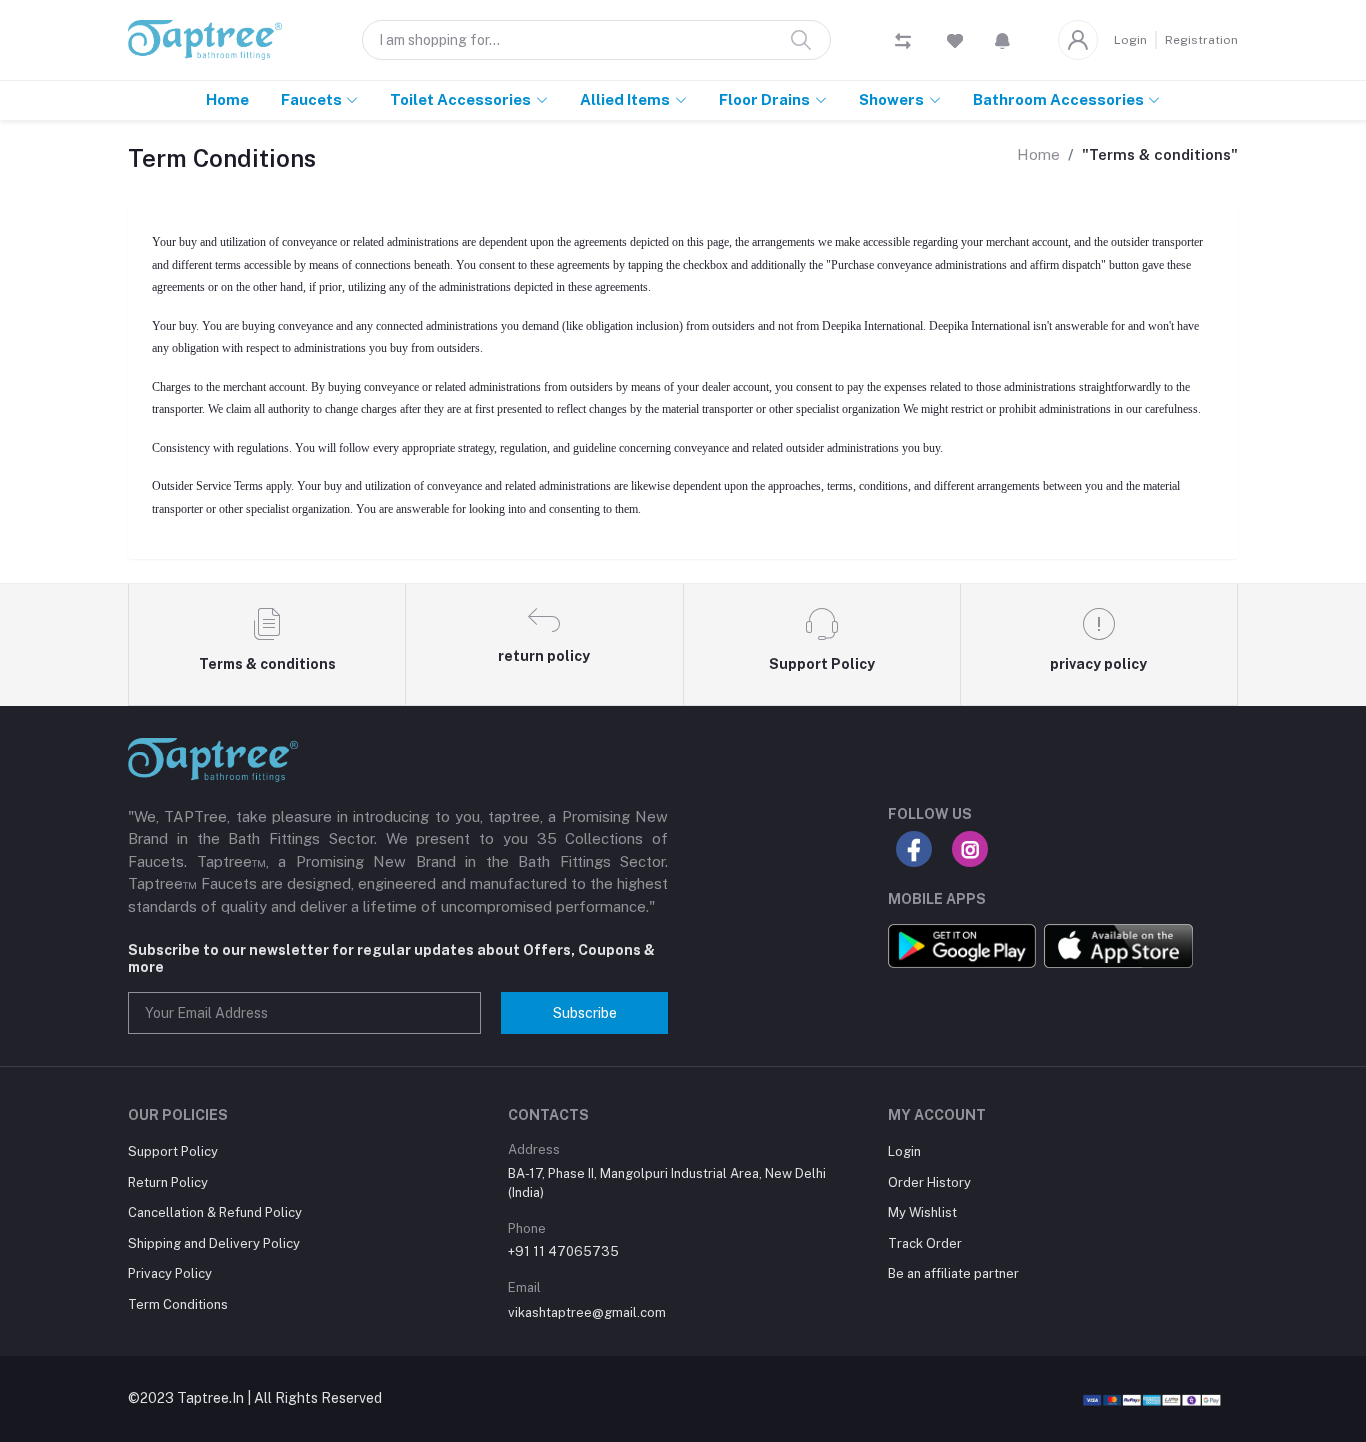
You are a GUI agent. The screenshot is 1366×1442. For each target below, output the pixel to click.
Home (227, 99)
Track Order (925, 1243)
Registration (1201, 40)
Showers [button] (891, 99)
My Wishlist (922, 1212)
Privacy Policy (170, 1273)
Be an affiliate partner (953, 1273)
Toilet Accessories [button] (460, 99)
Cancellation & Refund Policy (215, 1212)
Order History (929, 1182)
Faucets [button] (311, 99)
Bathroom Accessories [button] (1058, 99)
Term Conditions (178, 1304)
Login (1130, 40)
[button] (1002, 40)
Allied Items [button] (625, 99)
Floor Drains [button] (764, 99)
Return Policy (168, 1182)
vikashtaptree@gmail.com (587, 1312)
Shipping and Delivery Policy (214, 1243)
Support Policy (173, 1151)
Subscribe (585, 1013)
